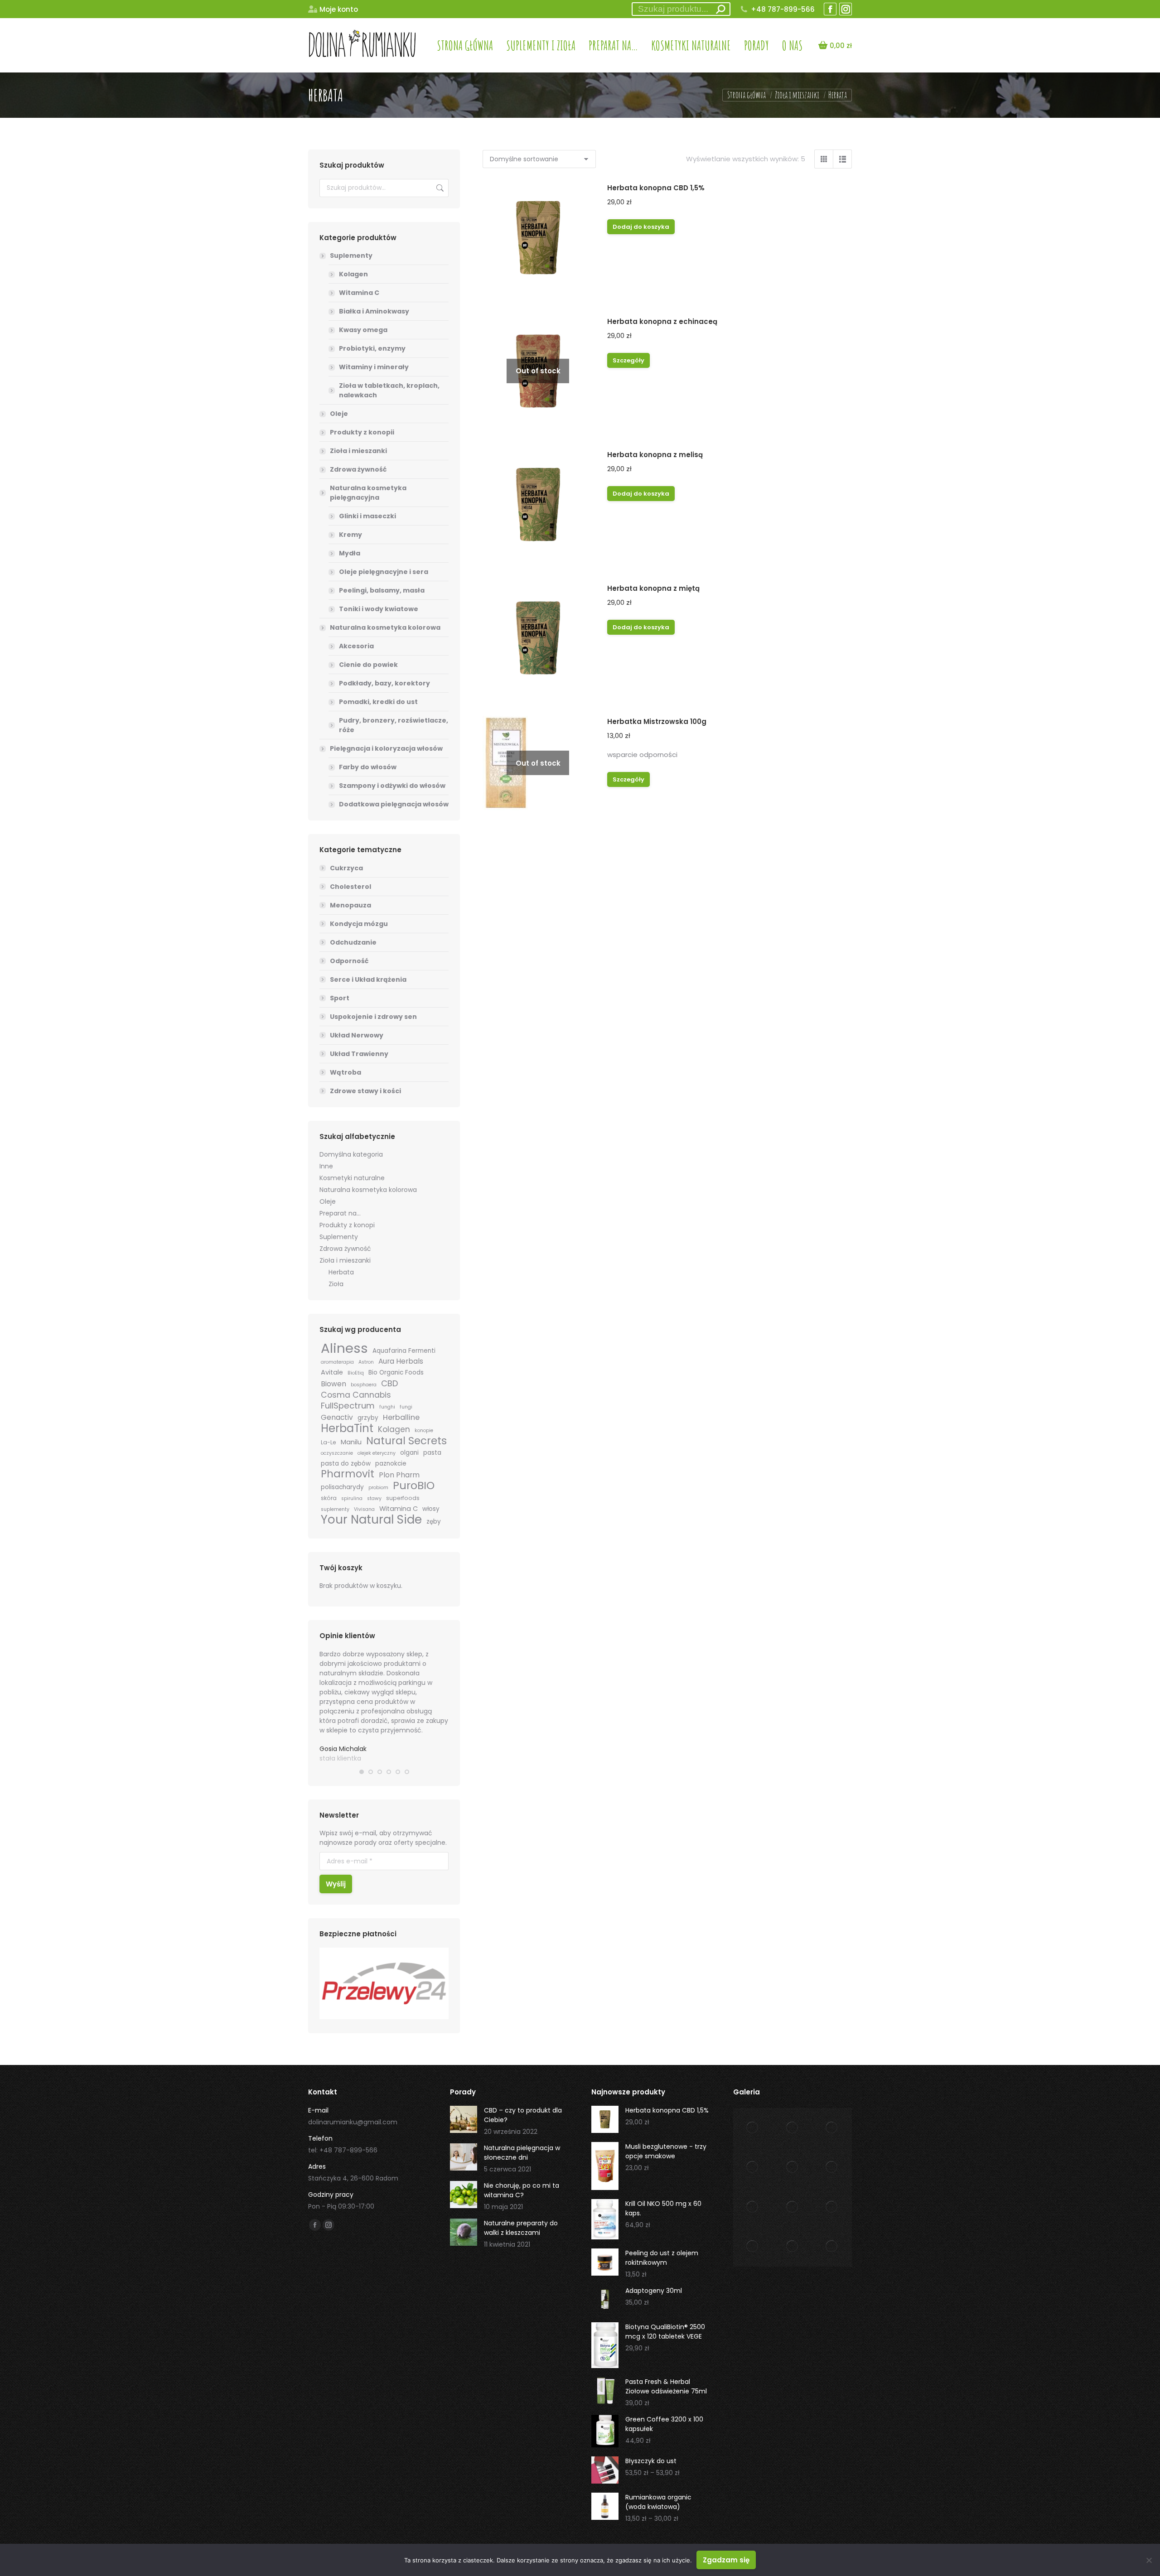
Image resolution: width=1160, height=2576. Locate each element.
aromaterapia (337, 1362)
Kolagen (353, 274)
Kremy (350, 535)
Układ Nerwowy (357, 1035)
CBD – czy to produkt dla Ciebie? (523, 2115)
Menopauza (350, 905)
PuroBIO (414, 1485)
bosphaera (364, 1385)
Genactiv (337, 1417)
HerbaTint (347, 1428)
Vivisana (364, 1509)
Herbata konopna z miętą (653, 588)
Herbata (341, 1272)
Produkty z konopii (362, 432)
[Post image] (464, 2119)
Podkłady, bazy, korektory (384, 683)
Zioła (336, 1284)
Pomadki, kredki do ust (378, 702)
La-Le (329, 1442)
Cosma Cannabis (356, 1395)
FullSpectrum (348, 1406)
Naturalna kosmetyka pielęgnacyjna (368, 493)
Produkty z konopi (347, 1225)
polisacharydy (342, 1487)
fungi (406, 1407)
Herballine (401, 1417)
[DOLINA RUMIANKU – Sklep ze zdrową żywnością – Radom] (753, 2128)
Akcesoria (356, 646)
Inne (326, 1166)
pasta (432, 1453)
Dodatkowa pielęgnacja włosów (394, 804)
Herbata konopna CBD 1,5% (656, 188)
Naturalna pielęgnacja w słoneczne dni (522, 2153)
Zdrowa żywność (358, 469)
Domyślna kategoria (351, 1154)
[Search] (720, 9)
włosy (431, 1509)
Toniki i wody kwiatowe (379, 609)
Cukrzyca (346, 868)
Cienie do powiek (368, 665)
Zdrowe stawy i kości (365, 1091)
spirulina (352, 1498)
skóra (329, 1498)
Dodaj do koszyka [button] (641, 227)
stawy (374, 1498)
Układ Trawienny (359, 1054)
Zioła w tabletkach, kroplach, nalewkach (389, 390)
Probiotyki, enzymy (372, 348)
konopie (424, 1430)
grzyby (368, 1418)
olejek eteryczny (377, 1453)
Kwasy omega (363, 330)
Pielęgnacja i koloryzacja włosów (386, 748)
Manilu (351, 1442)
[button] (362, 1772)
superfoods (403, 1498)
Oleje (339, 414)
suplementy (335, 1509)
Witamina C (359, 293)
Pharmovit (348, 1474)
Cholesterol (350, 887)
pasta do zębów (346, 1464)
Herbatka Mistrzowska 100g (657, 721)
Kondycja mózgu (359, 924)
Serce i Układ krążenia (368, 979)
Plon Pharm (399, 1475)
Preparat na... (340, 1213)
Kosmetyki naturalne (352, 1178)
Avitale (332, 1372)
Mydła (350, 553)
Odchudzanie (353, 942)
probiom (378, 1488)
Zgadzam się (726, 2560)
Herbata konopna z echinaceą (662, 321)
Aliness (344, 1348)
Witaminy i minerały (374, 367)
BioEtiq (356, 1373)
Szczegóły (628, 360)
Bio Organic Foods (396, 1372)
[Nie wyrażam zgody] (1149, 2560)
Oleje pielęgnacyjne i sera (384, 572)
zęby (434, 1522)
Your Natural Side (371, 1520)
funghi (387, 1407)
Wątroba (346, 1072)
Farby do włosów (368, 767)
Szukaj (439, 188)
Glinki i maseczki (367, 516)
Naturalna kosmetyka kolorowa (385, 627)
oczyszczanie (337, 1453)
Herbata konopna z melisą (655, 455)
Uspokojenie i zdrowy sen (373, 1017)
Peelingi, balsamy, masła (382, 590)
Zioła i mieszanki (358, 451)
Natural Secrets (406, 1441)
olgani (409, 1453)
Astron (366, 1362)
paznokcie (391, 1464)
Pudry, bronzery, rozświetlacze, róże (394, 725)
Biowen (333, 1384)
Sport (340, 998)
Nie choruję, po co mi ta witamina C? (522, 2190)
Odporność (349, 961)
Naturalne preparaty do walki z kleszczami (521, 2228)
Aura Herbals (401, 1361)
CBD (389, 1383)
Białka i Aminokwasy (374, 311)
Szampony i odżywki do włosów (392, 786)
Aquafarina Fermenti (404, 1351)
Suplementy (351, 256)
